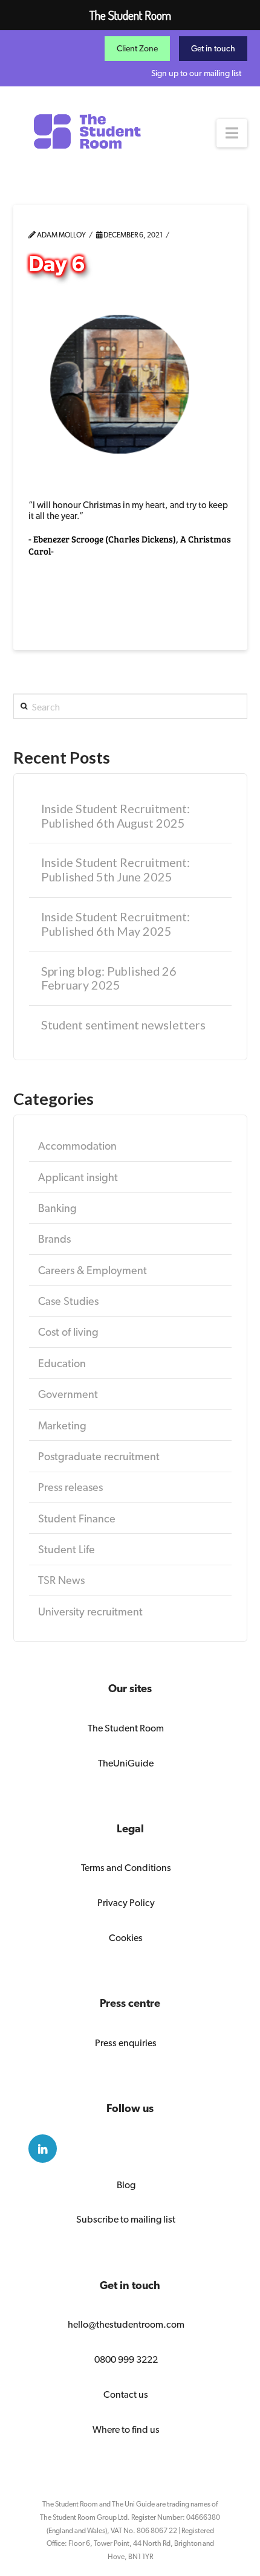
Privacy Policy (126, 1903)
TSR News (61, 1580)
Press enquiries (126, 2043)
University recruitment (90, 1612)
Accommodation (77, 1146)
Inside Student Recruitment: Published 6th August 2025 (115, 816)
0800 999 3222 (126, 2359)
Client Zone (137, 48)
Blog (126, 2185)
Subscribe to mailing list (126, 2219)
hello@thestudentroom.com (126, 2324)
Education (62, 1363)
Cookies (126, 1938)
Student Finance (77, 1518)
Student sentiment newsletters (123, 1025)
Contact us (126, 2394)
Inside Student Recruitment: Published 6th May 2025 (115, 924)
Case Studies (68, 1301)
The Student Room (126, 1728)
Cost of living (68, 1332)
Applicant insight (78, 1177)
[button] (232, 133)
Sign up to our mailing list (196, 73)
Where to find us (126, 2429)
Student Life (67, 1549)
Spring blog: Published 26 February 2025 (109, 978)
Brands (54, 1239)
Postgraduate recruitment (99, 1456)
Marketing (62, 1425)
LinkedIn (43, 2149)
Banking (57, 1208)
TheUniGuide (126, 1763)
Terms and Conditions (126, 1868)
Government (68, 1394)
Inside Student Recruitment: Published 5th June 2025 (115, 870)
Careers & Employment (93, 1270)
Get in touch (213, 48)
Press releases (70, 1487)
